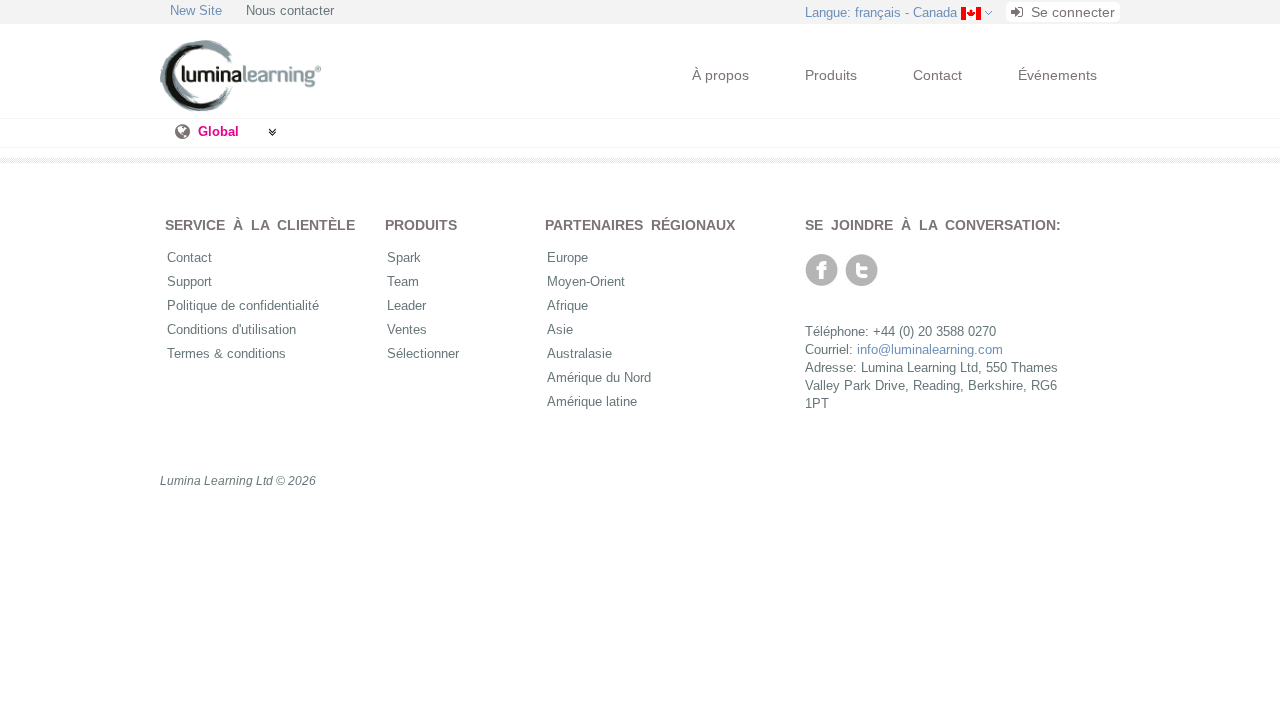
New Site (196, 10)
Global (218, 131)
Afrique (567, 305)
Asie (560, 329)
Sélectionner (423, 353)
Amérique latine (592, 401)
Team (403, 281)
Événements (1057, 75)
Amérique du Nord (599, 377)
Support (189, 281)
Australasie (579, 353)
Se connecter (1071, 12)
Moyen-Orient (586, 281)
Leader (406, 305)
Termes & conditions (226, 353)
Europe (567, 257)
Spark (404, 257)
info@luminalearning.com (930, 349)
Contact (937, 75)
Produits (831, 75)
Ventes (407, 329)
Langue (881, 12)
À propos (720, 75)
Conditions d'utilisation (231, 329)
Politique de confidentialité (243, 305)
